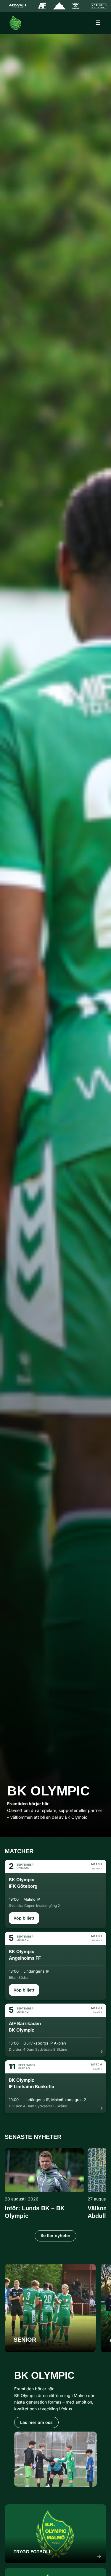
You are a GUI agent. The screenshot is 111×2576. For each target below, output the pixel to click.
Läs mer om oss (36, 2422)
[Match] (55, 1894)
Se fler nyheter (55, 2235)
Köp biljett (24, 1918)
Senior (25, 2340)
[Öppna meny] (98, 23)
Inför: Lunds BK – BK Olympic (35, 2212)
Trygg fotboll (33, 2552)
